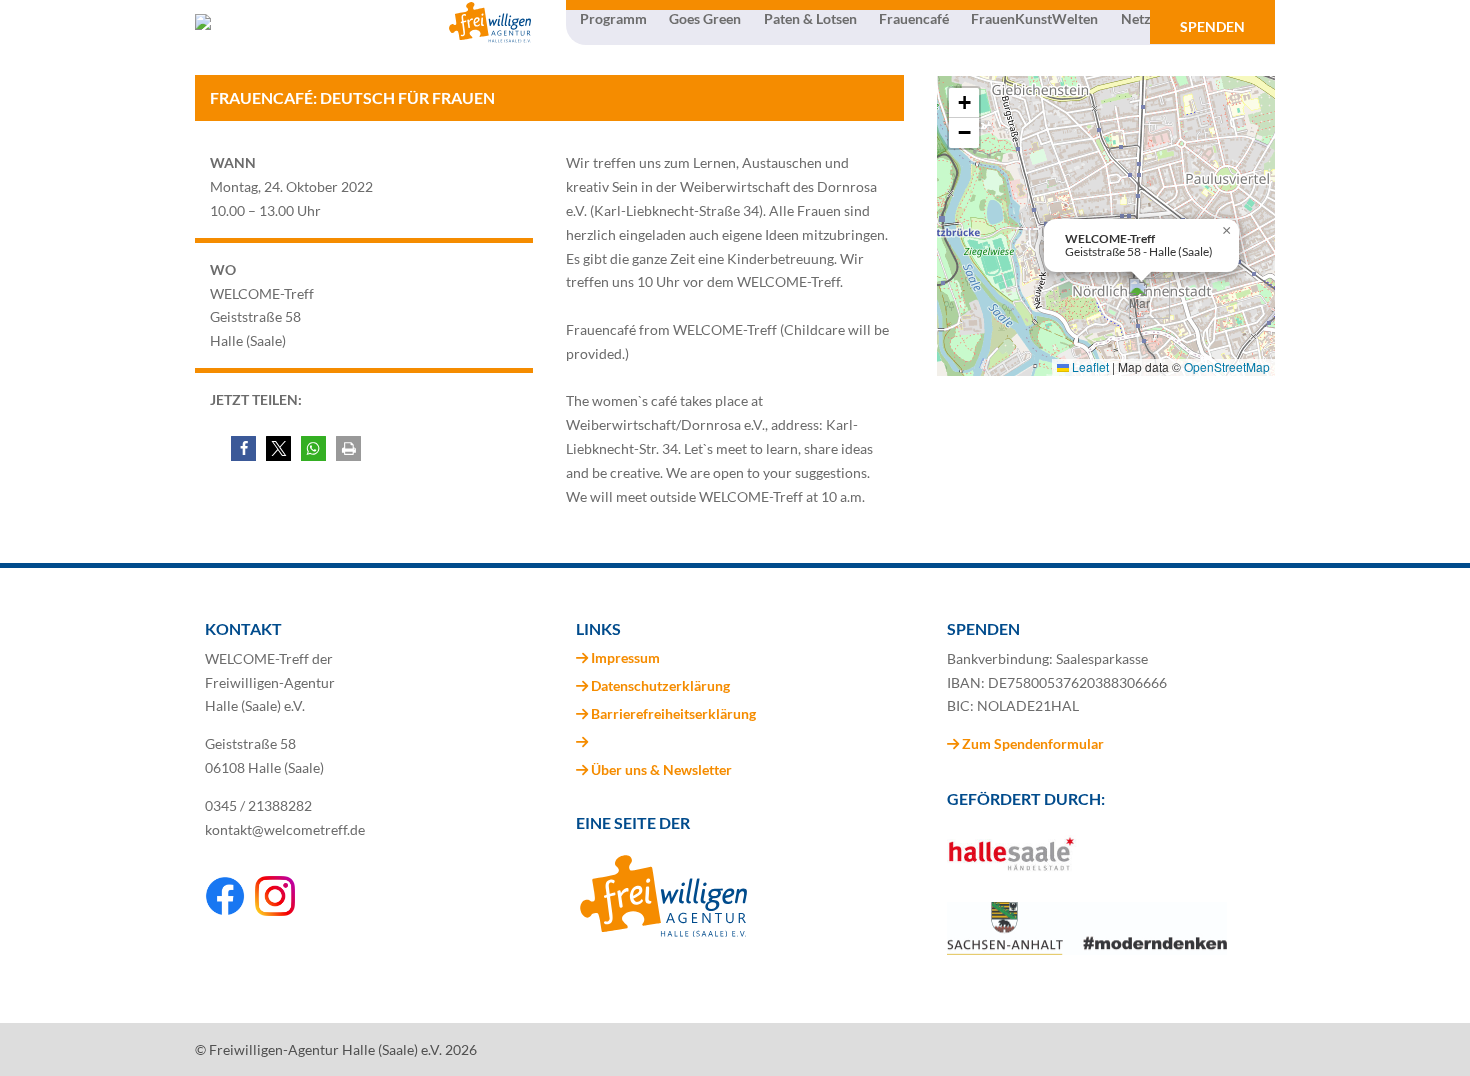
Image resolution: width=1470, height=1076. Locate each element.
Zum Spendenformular (1031, 743)
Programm (613, 19)
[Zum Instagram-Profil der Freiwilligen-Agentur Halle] (275, 910)
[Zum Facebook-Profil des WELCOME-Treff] (225, 910)
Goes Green (705, 19)
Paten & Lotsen (810, 19)
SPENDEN (1212, 26)
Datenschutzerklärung (660, 685)
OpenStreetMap (1227, 366)
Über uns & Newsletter (661, 769)
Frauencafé (914, 19)
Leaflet (1089, 366)
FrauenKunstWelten (1034, 19)
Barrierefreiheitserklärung (673, 713)
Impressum (625, 657)
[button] (243, 448)
